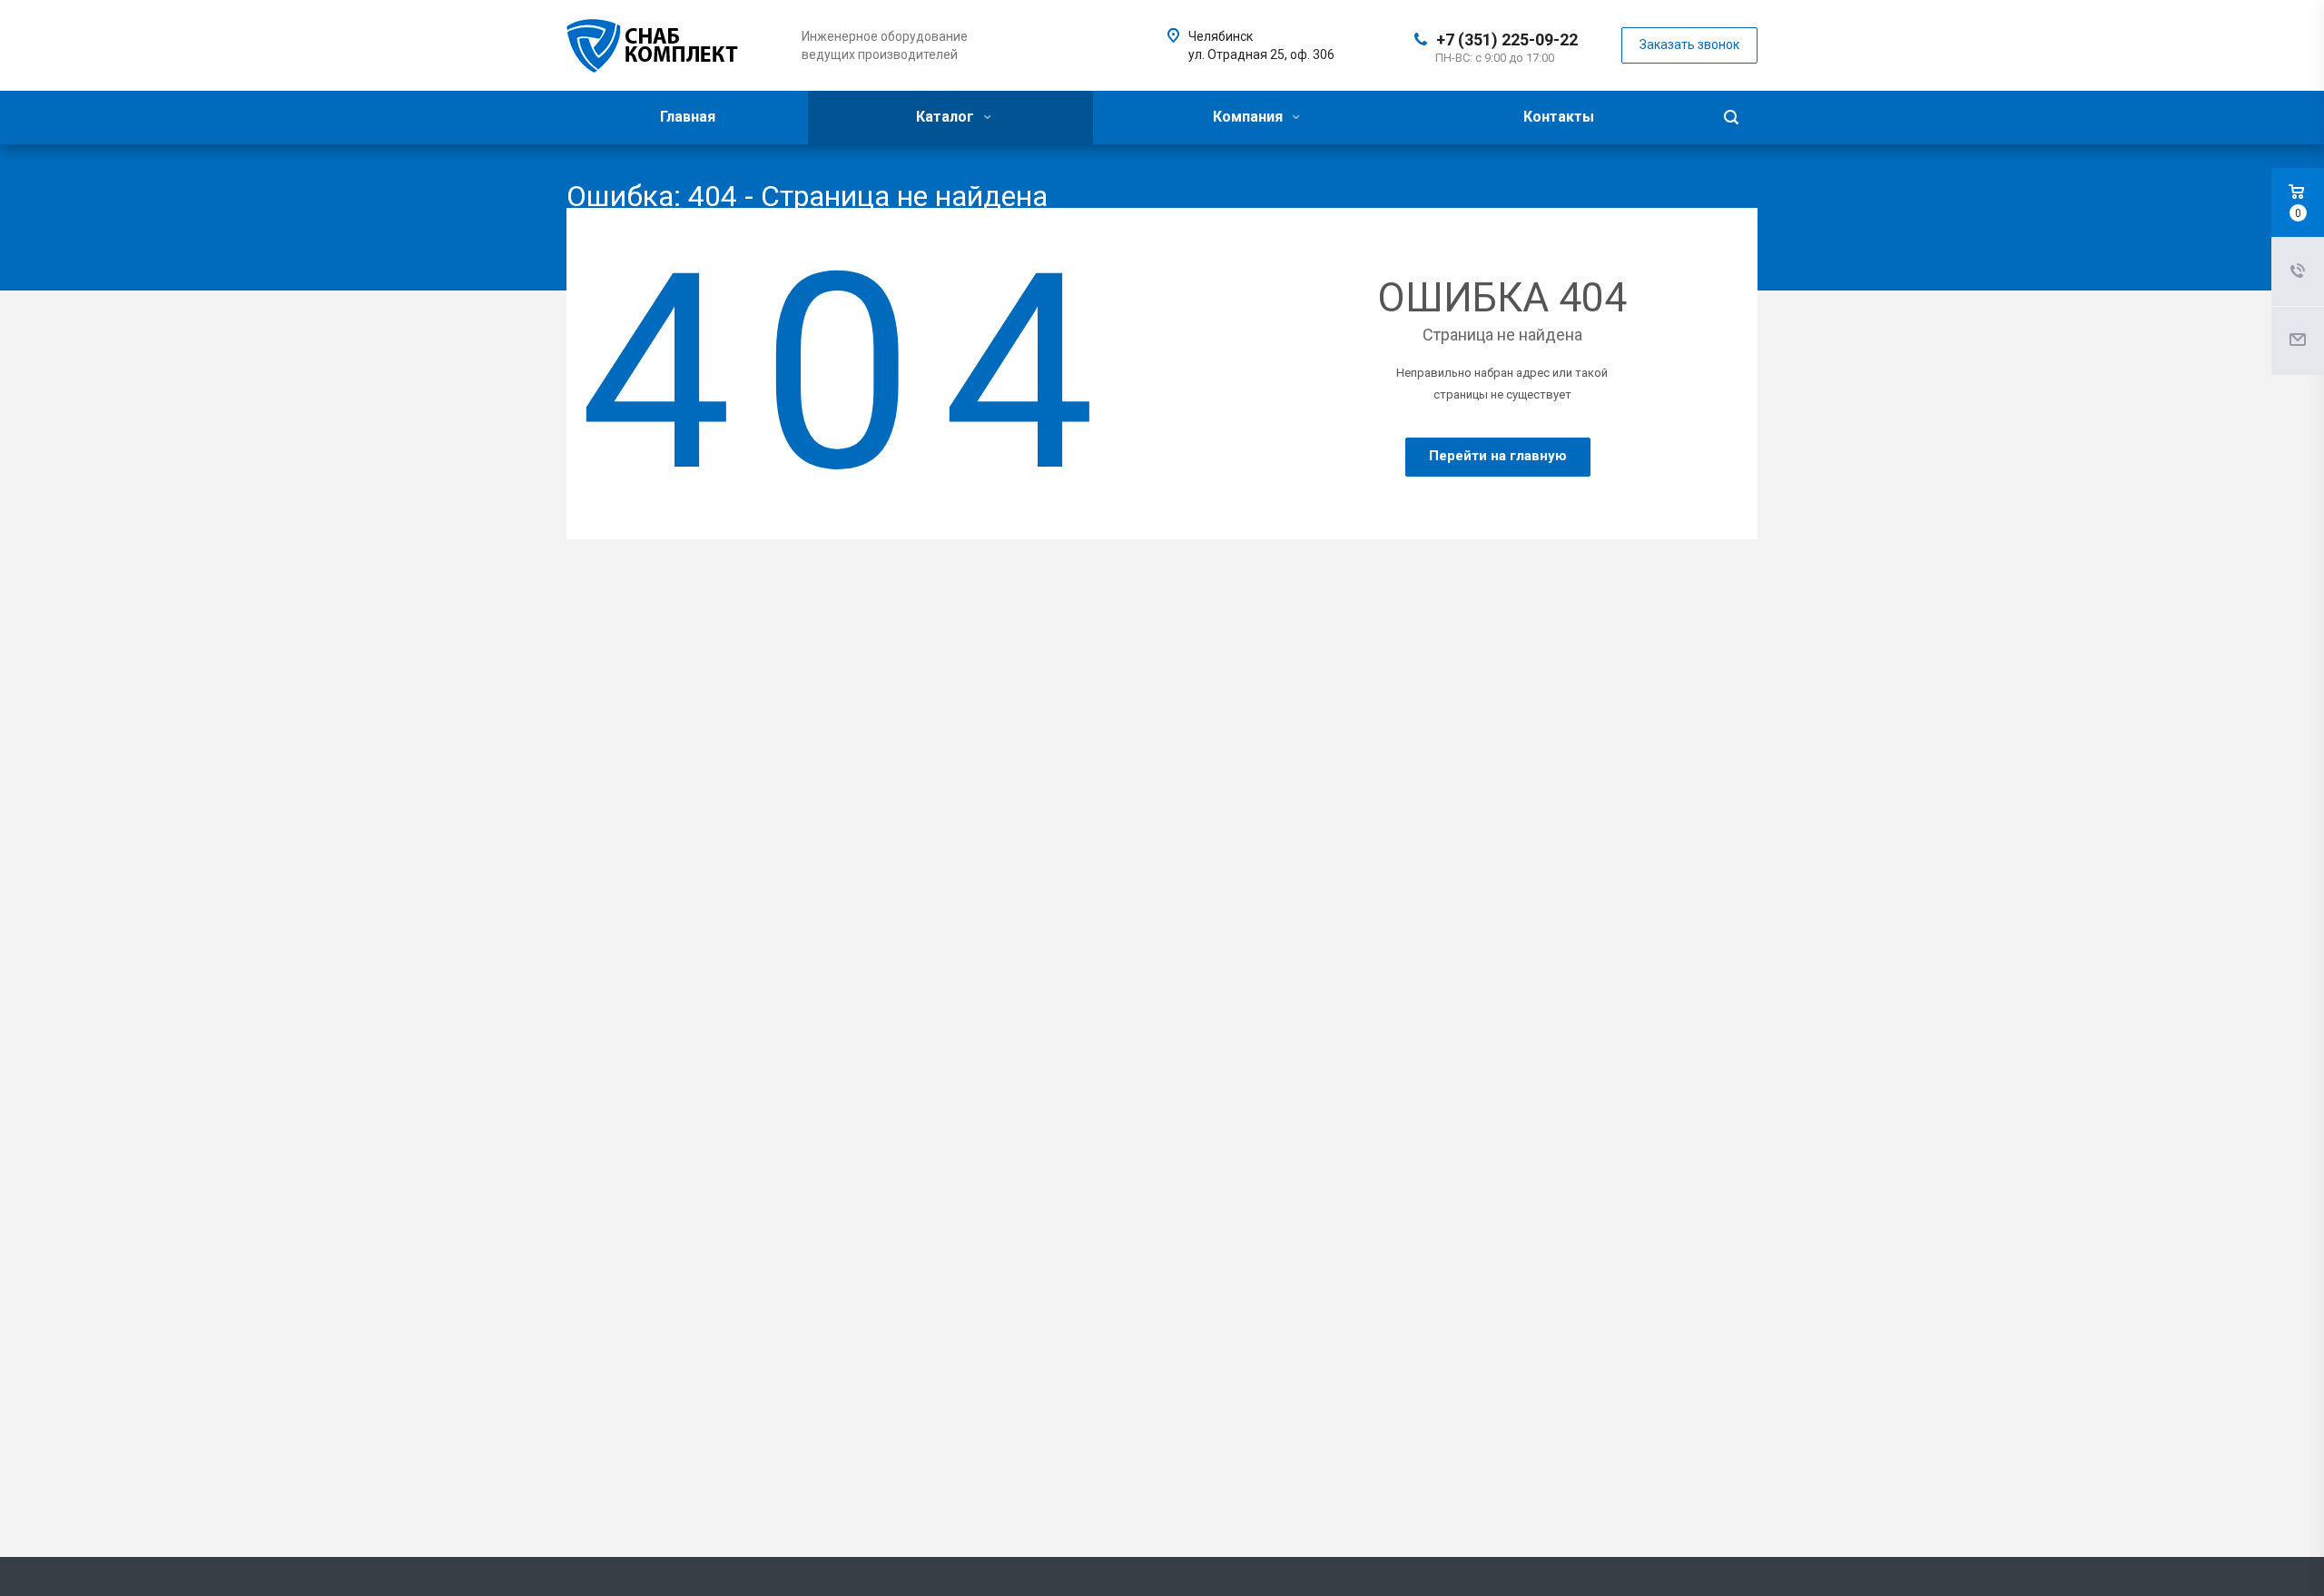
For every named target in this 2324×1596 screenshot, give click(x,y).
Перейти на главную (1498, 456)
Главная (688, 117)
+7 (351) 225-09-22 (1507, 39)
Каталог (947, 117)
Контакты (1559, 117)
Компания (1250, 117)
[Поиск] (1731, 118)
